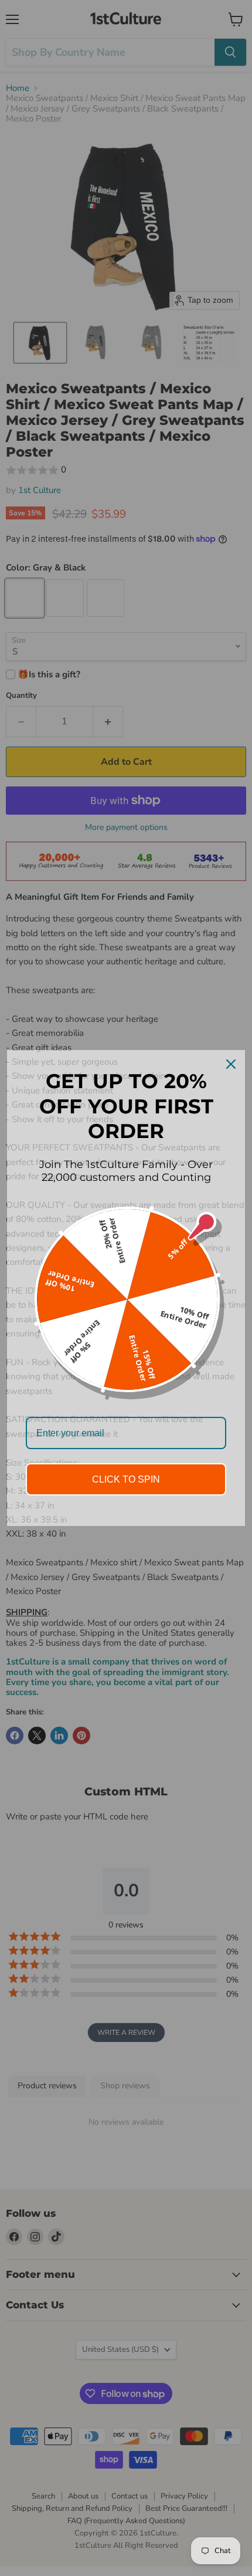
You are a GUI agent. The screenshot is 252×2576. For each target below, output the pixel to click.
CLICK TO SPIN (126, 1479)
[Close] (231, 1064)
